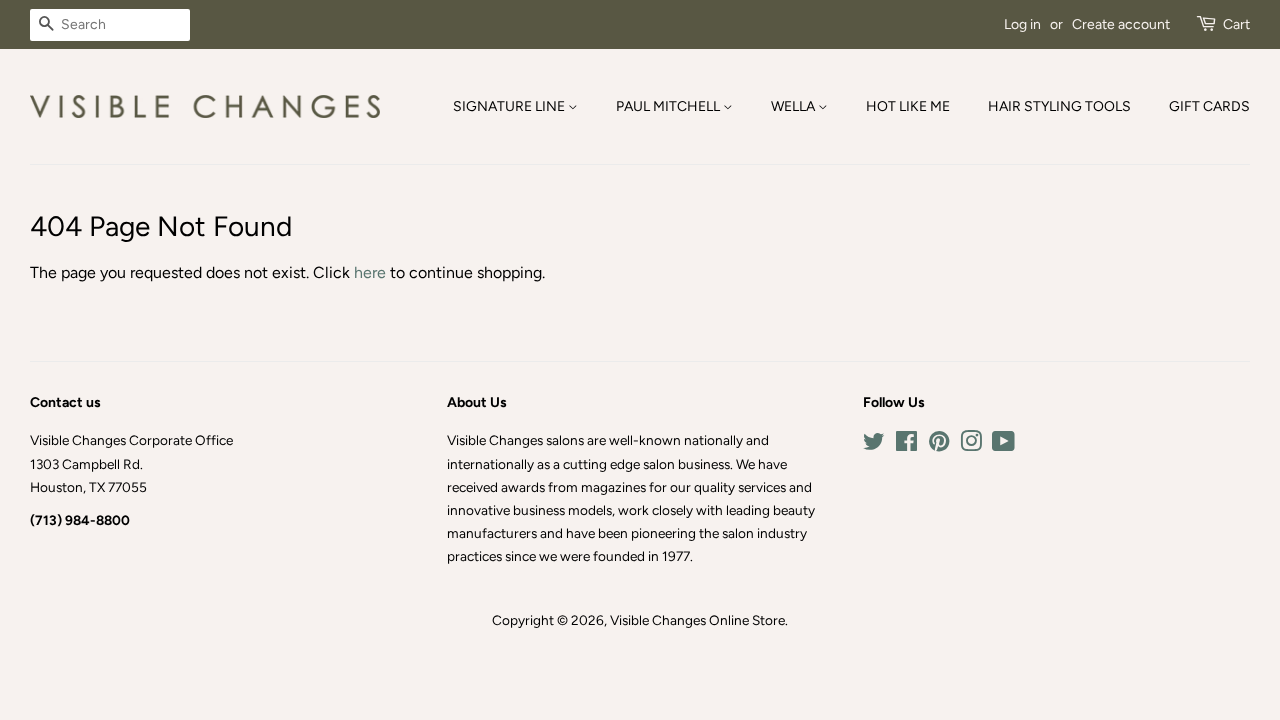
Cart (1236, 24)
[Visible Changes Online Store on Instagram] (971, 445)
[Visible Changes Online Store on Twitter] (874, 445)
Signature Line (510, 106)
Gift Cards (1209, 106)
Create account (1121, 24)
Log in (1022, 24)
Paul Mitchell (669, 106)
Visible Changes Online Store (697, 620)
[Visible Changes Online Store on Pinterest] (939, 445)
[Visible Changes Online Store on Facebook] (906, 445)
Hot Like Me (908, 106)
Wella (794, 106)
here (370, 272)
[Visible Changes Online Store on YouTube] (1003, 445)
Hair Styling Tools (1059, 106)
